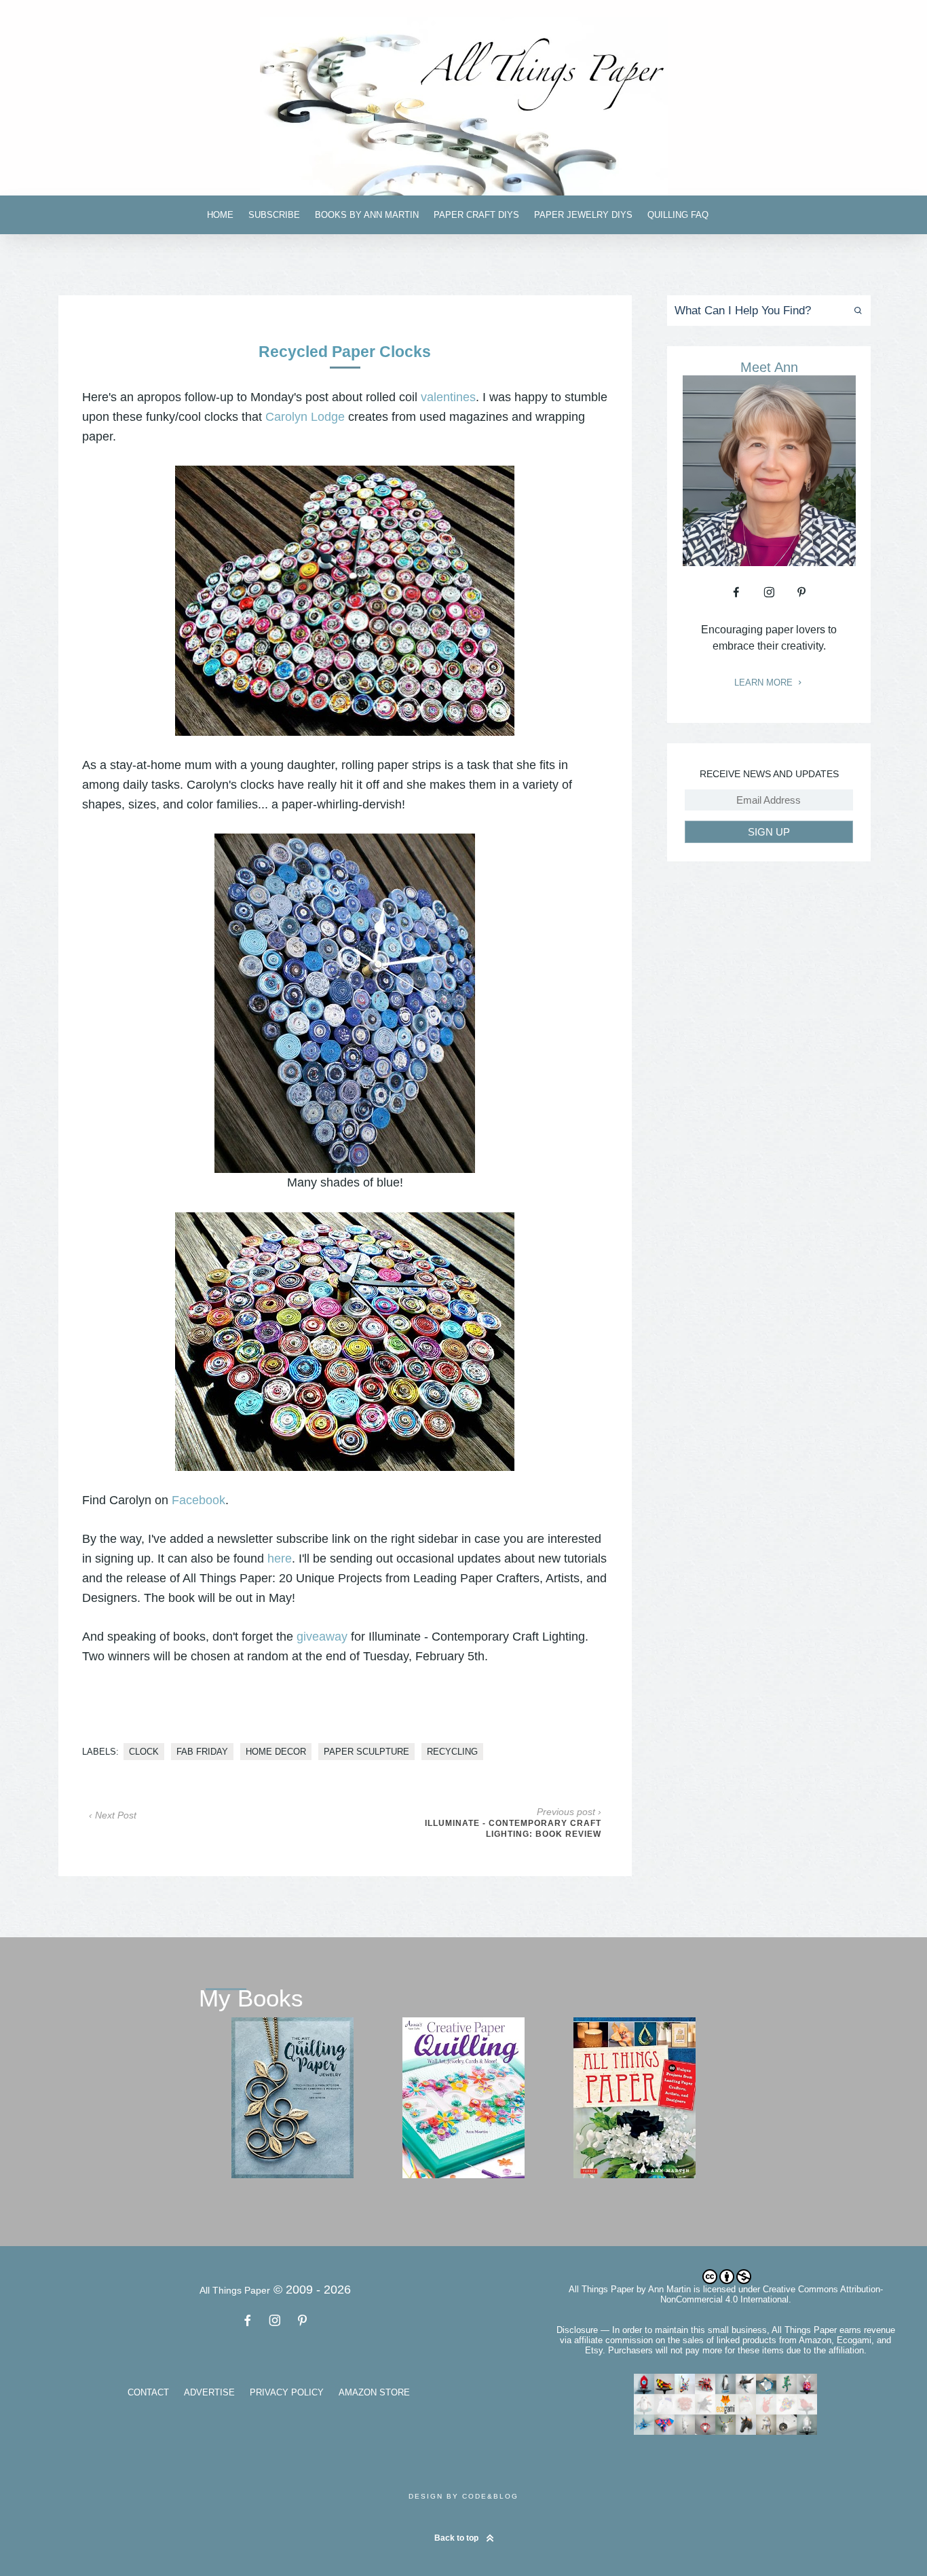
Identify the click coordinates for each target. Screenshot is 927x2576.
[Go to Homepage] (463, 106)
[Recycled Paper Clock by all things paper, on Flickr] (345, 1003)
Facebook (198, 1500)
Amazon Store (374, 2392)
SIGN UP (769, 832)
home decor (276, 1752)
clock (144, 1752)
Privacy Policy (287, 2392)
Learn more (765, 683)
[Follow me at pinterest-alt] (801, 592)
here (280, 1558)
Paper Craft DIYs (476, 215)
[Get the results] (855, 311)
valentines (448, 397)
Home (220, 215)
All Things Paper (601, 2289)
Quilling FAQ (678, 215)
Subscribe (274, 215)
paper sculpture (366, 1752)
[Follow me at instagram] (769, 592)
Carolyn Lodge (305, 417)
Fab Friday (202, 1752)
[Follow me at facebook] (736, 592)
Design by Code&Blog (463, 2496)
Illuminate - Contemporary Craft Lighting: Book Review (513, 1829)
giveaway (322, 1637)
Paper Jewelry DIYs (583, 215)
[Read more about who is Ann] (769, 561)
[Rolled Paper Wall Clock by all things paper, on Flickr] (345, 1342)
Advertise (209, 2392)
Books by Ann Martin (367, 215)
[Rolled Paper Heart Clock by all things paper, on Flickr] (345, 601)
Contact (148, 2392)
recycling (452, 1752)
